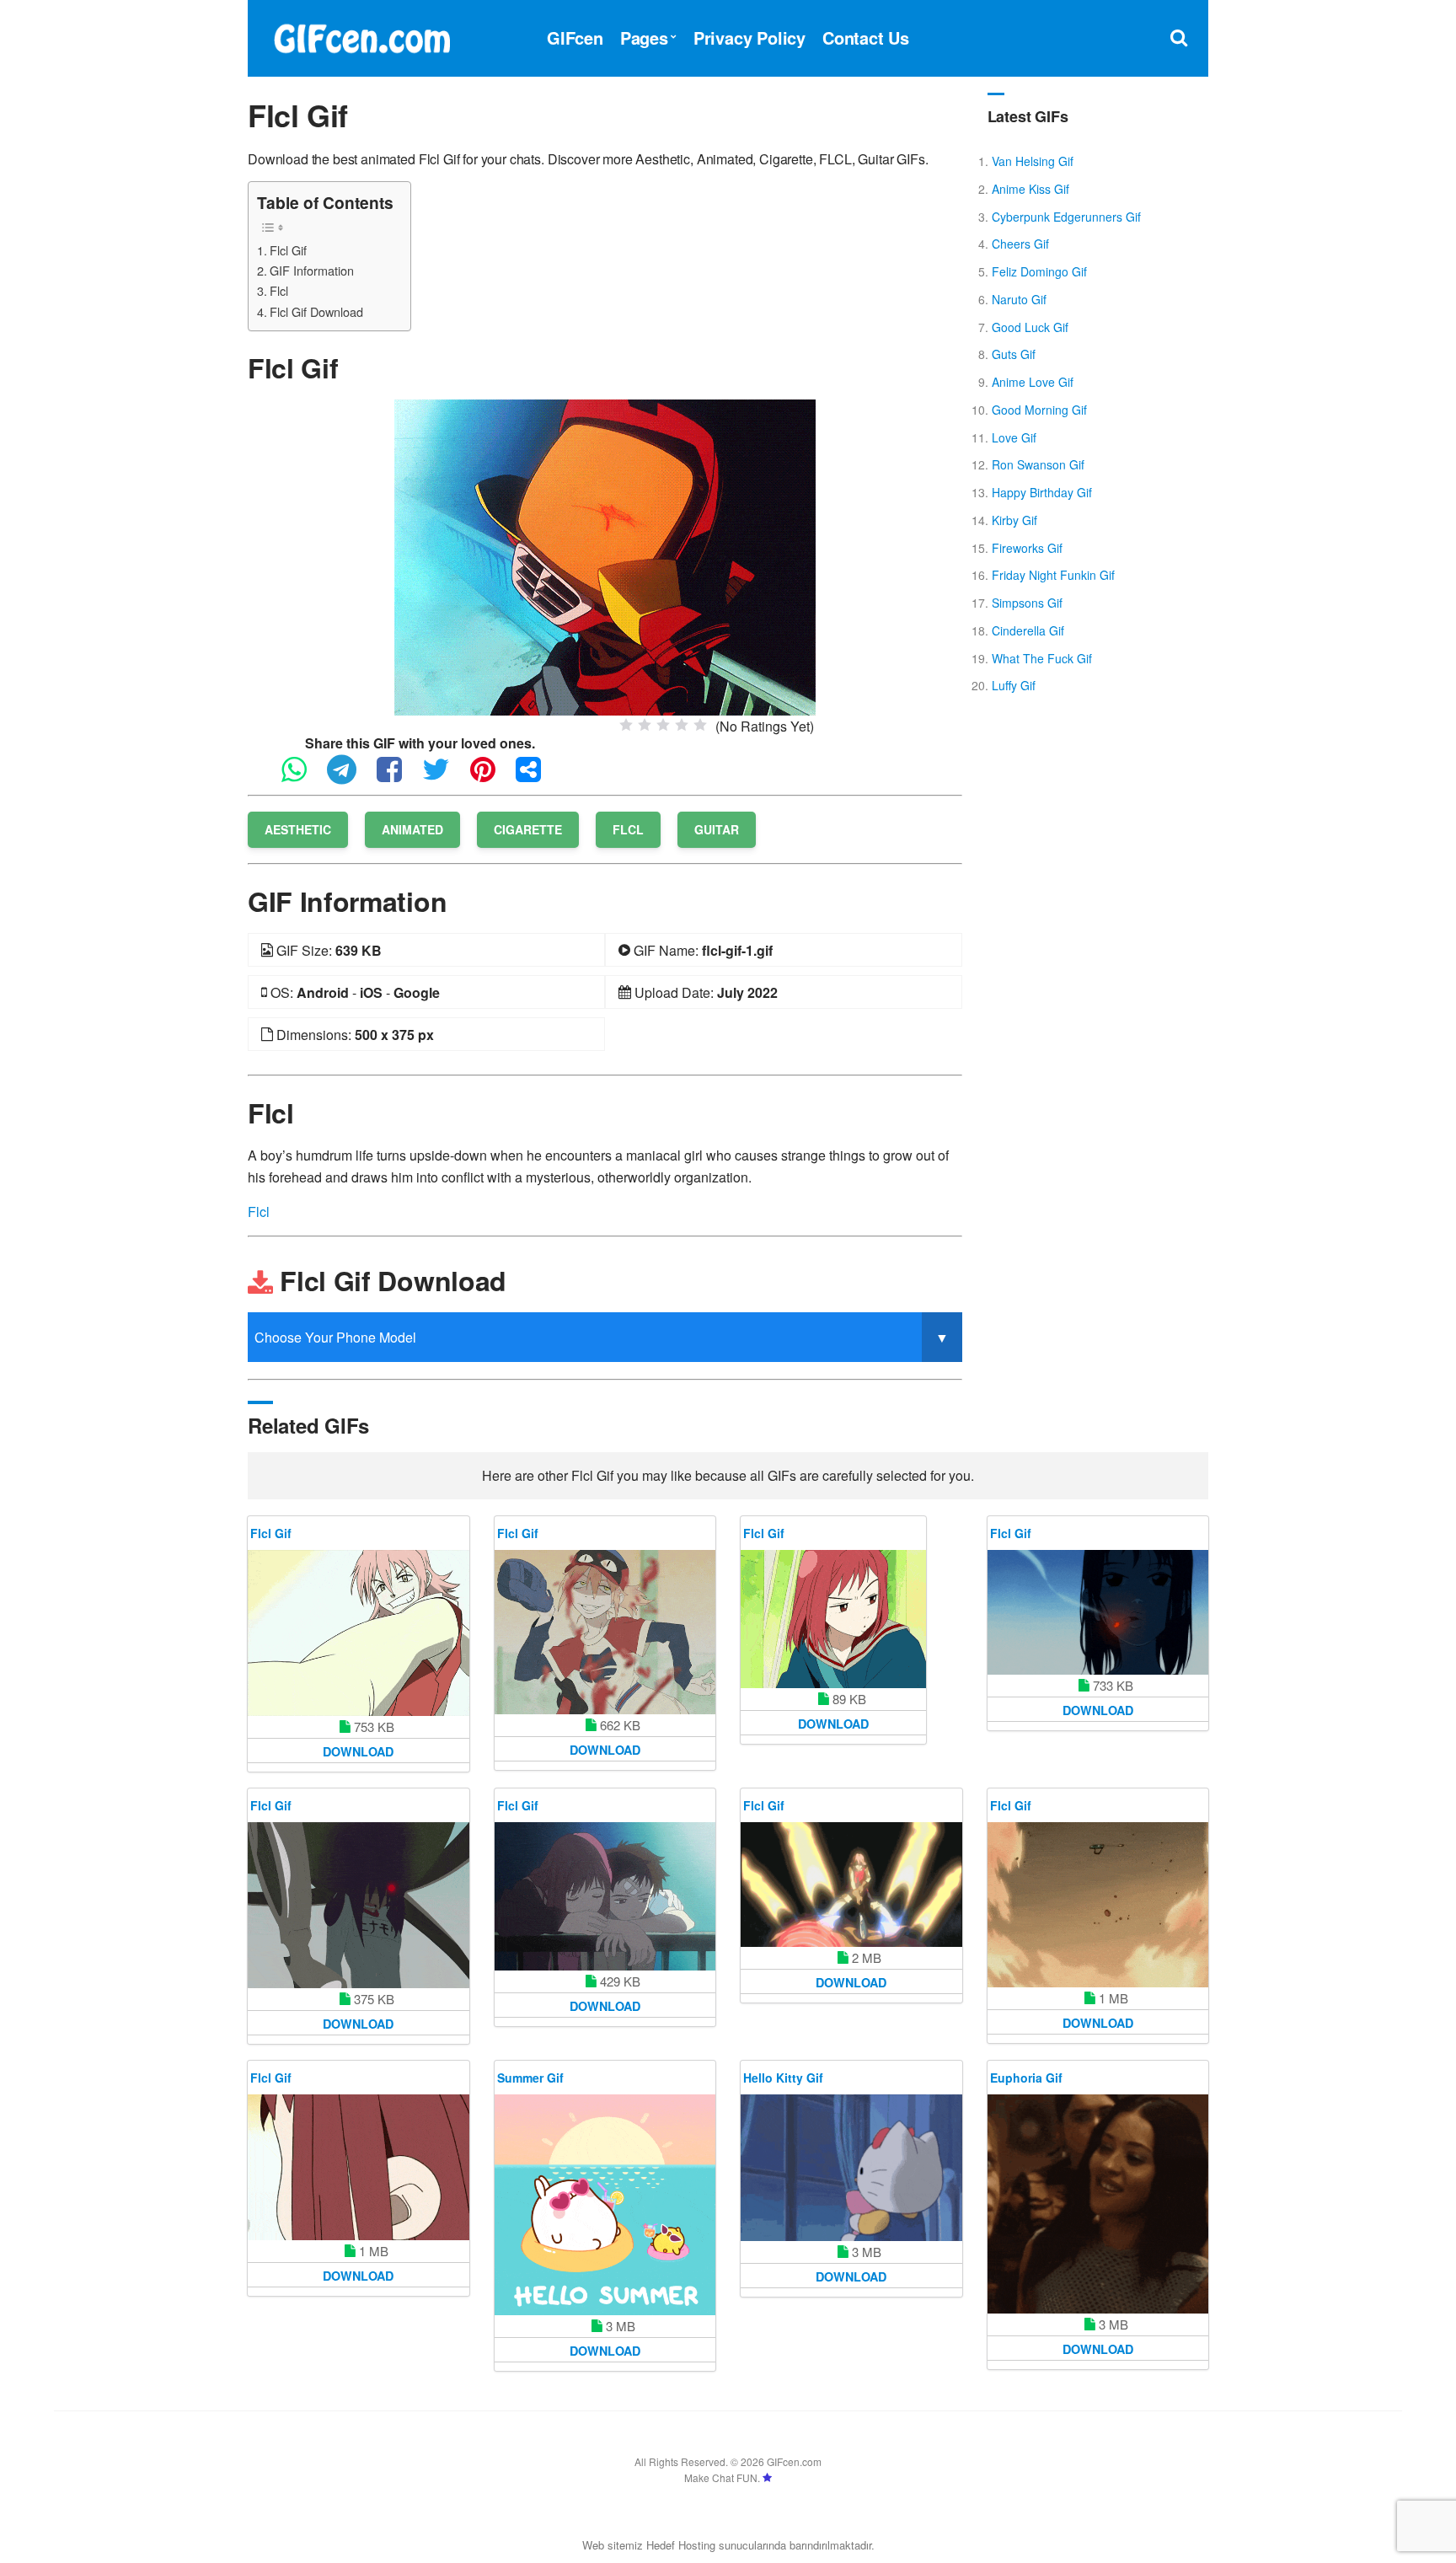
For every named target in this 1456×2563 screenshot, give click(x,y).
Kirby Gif (1014, 520)
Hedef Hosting (681, 2545)
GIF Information (312, 270)
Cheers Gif (1020, 244)
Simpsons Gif (1027, 603)
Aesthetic (298, 829)
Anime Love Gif (1033, 382)
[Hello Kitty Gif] (851, 2168)
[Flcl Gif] (605, 556)
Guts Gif (1014, 354)
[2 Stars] (645, 725)
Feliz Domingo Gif (1039, 271)
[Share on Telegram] (350, 777)
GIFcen (575, 38)
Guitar (717, 829)
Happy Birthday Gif (1042, 492)
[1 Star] (626, 725)
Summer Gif (530, 2078)
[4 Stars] (682, 725)
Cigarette (528, 829)
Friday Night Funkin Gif (1053, 575)
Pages (644, 38)
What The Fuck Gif (1042, 658)
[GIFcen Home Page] (361, 36)
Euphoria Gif (1026, 2078)
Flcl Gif (288, 250)
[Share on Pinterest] (491, 777)
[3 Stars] (663, 725)
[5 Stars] (700, 725)
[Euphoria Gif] (1098, 2204)
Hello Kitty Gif (783, 2078)
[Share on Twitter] (444, 777)
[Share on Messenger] (537, 777)
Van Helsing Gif (1033, 161)
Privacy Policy (749, 38)
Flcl (279, 290)
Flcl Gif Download (316, 311)
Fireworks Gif (1027, 548)
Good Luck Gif (1030, 327)
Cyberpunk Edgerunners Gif (1066, 217)
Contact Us (866, 38)
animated (412, 829)
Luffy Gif (1014, 685)
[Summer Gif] (605, 2205)
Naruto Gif (1019, 299)
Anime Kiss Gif (1030, 189)
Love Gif (1014, 437)
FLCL (628, 829)
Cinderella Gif (1028, 630)
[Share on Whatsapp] (302, 777)
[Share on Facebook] (398, 777)
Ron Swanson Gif (1038, 464)
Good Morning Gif (1039, 410)
